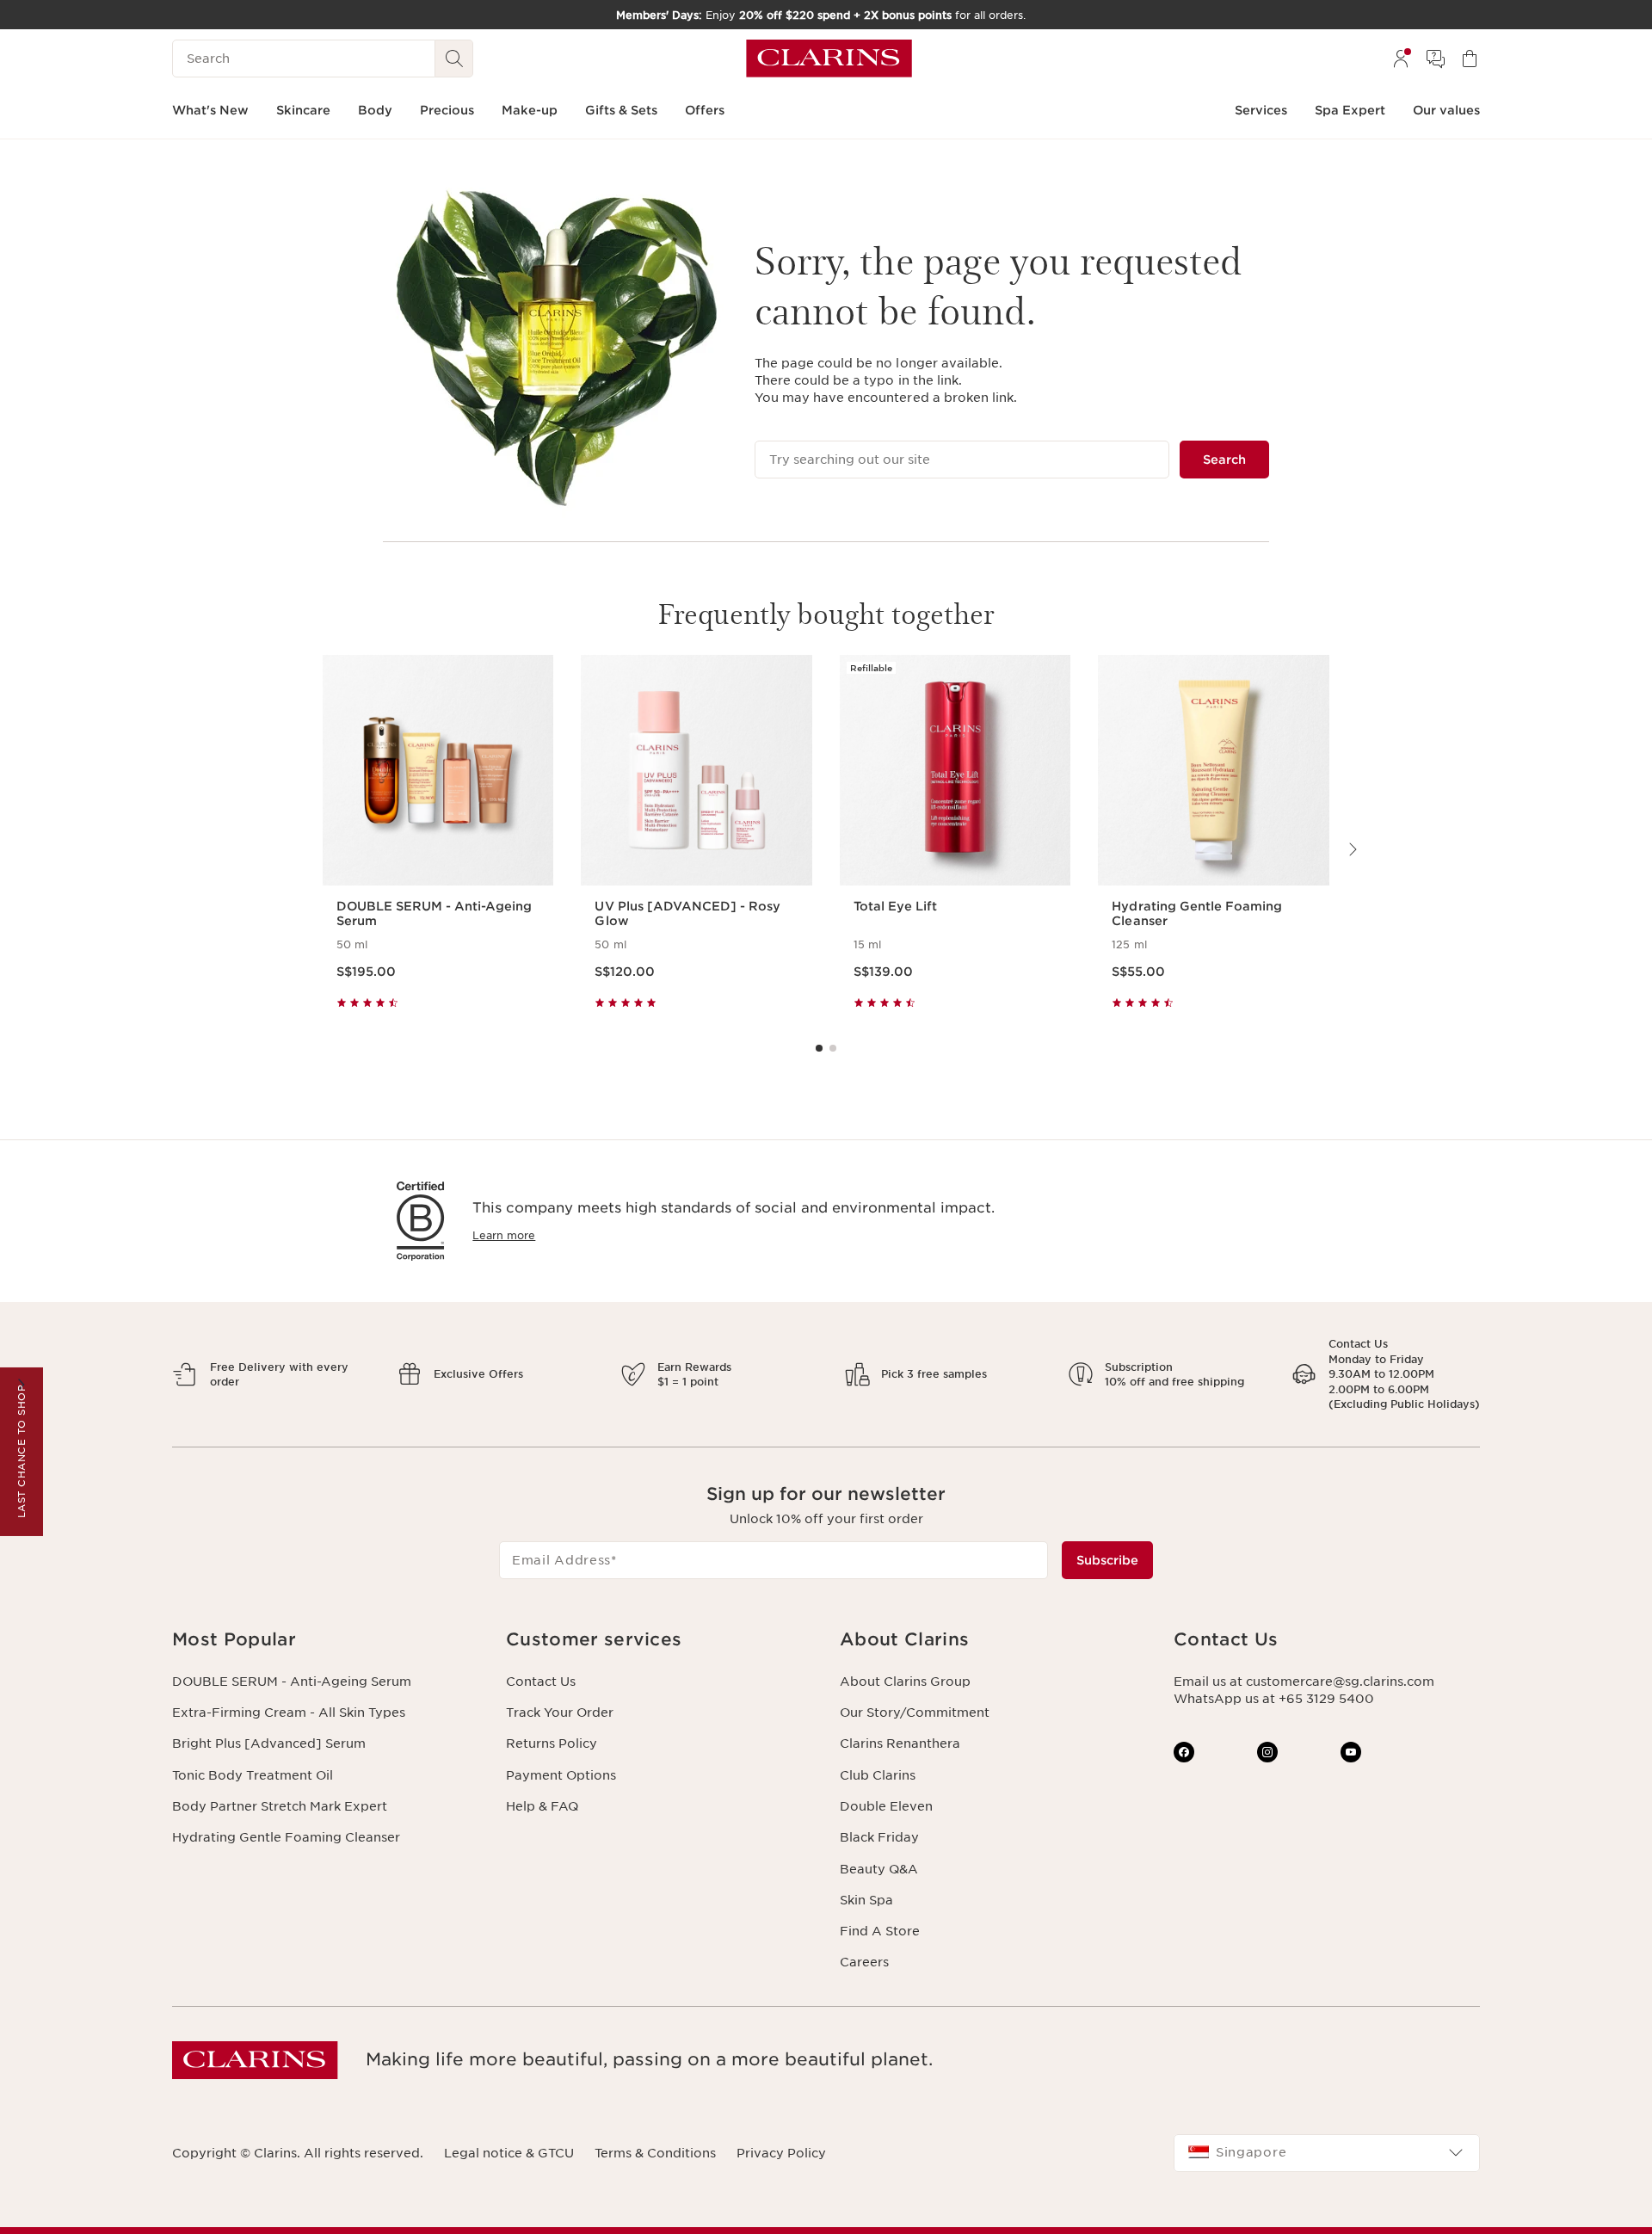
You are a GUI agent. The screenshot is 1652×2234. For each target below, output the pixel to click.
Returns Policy (552, 1743)
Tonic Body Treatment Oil (253, 1775)
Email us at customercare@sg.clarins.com (1304, 1682)
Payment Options (561, 1775)
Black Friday (879, 1837)
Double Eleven (886, 1806)
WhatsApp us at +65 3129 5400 (1274, 1699)
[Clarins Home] (829, 59)
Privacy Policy (781, 2153)
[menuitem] (1401, 59)
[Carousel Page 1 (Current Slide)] (819, 1048)
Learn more (504, 1235)
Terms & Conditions (655, 2153)
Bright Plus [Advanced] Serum (269, 1743)
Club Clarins (878, 1775)
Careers (864, 1962)
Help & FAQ (542, 1806)
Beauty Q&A (879, 1869)
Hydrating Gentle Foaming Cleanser (286, 1837)
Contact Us (541, 1682)
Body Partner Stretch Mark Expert (280, 1806)
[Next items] (1352, 849)
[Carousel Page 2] (833, 1048)
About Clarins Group (905, 1682)
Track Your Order (560, 1713)
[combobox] (1327, 2153)
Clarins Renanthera (900, 1743)
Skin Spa (866, 1900)
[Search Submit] (454, 59)
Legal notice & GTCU (509, 2153)
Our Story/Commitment (915, 1713)
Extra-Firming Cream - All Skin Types (289, 1713)
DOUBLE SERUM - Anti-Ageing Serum (292, 1682)
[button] (325, 1640)
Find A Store (880, 1931)
